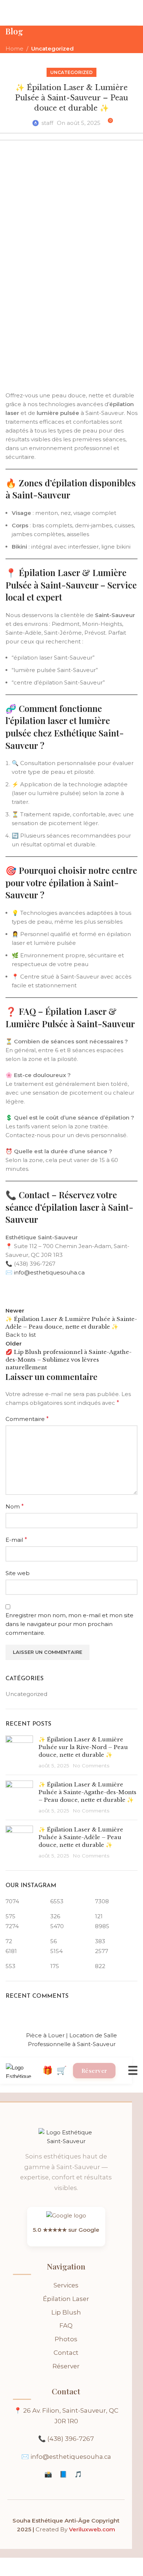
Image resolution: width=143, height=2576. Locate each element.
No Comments (91, 1766)
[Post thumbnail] (19, 1752)
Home (14, 49)
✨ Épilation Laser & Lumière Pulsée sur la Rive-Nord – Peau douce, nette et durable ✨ (83, 1747)
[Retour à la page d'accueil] (24, 2071)
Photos (66, 2339)
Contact (66, 2353)
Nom (15, 1506)
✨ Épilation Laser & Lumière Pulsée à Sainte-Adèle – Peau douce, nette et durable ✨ (81, 1837)
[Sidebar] (9, 2567)
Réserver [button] (94, 2071)
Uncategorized (52, 49)
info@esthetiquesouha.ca (71, 2457)
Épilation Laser (66, 2299)
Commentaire (27, 1419)
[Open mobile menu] (8, 13)
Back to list (21, 1335)
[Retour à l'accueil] (66, 2139)
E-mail (16, 1540)
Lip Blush (66, 2312)
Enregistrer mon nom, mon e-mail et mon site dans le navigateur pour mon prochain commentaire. (69, 1624)
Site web (18, 1573)
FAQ (66, 2326)
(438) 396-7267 (71, 2439)
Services (66, 2285)
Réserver (66, 2366)
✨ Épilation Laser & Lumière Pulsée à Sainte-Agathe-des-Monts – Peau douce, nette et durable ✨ (87, 1792)
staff (47, 123)
